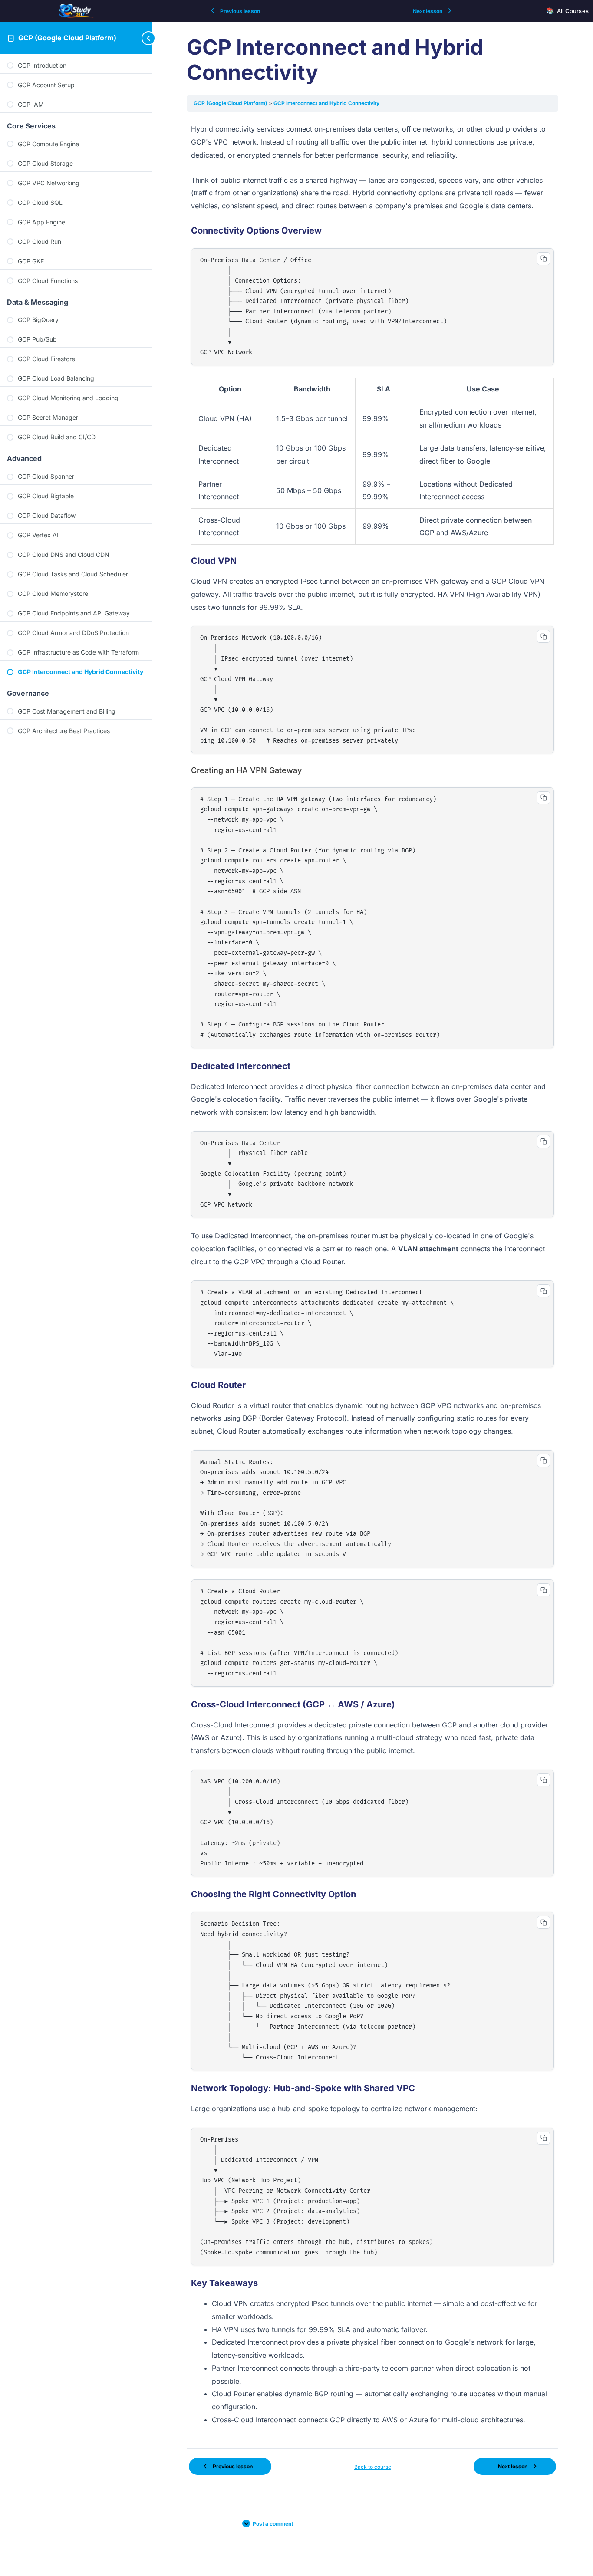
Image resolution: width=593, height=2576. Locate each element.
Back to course (373, 2467)
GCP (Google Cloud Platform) (67, 38)
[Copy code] (544, 259)
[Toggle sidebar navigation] (135, 38)
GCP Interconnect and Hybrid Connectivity (326, 103)
